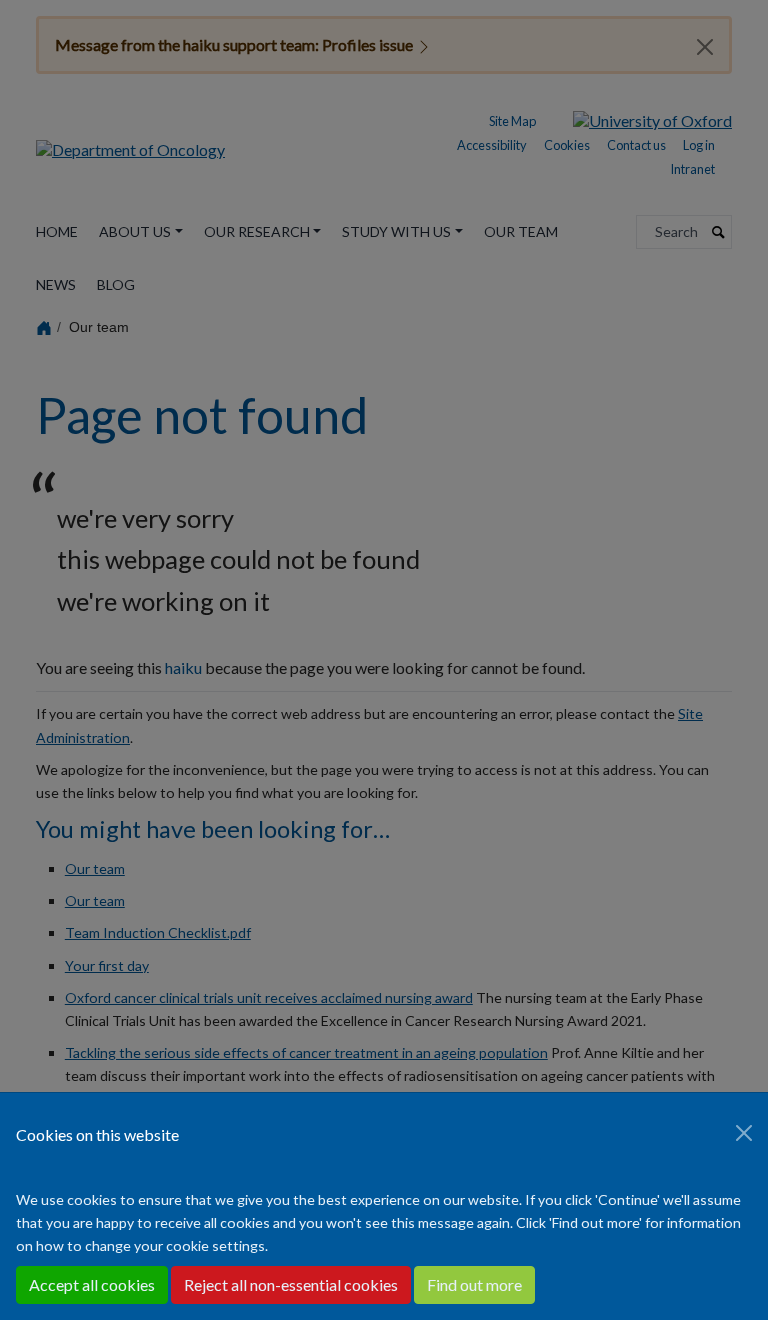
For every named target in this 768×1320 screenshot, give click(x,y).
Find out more (474, 1284)
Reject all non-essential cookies (291, 1284)
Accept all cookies (92, 1284)
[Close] (744, 1133)
